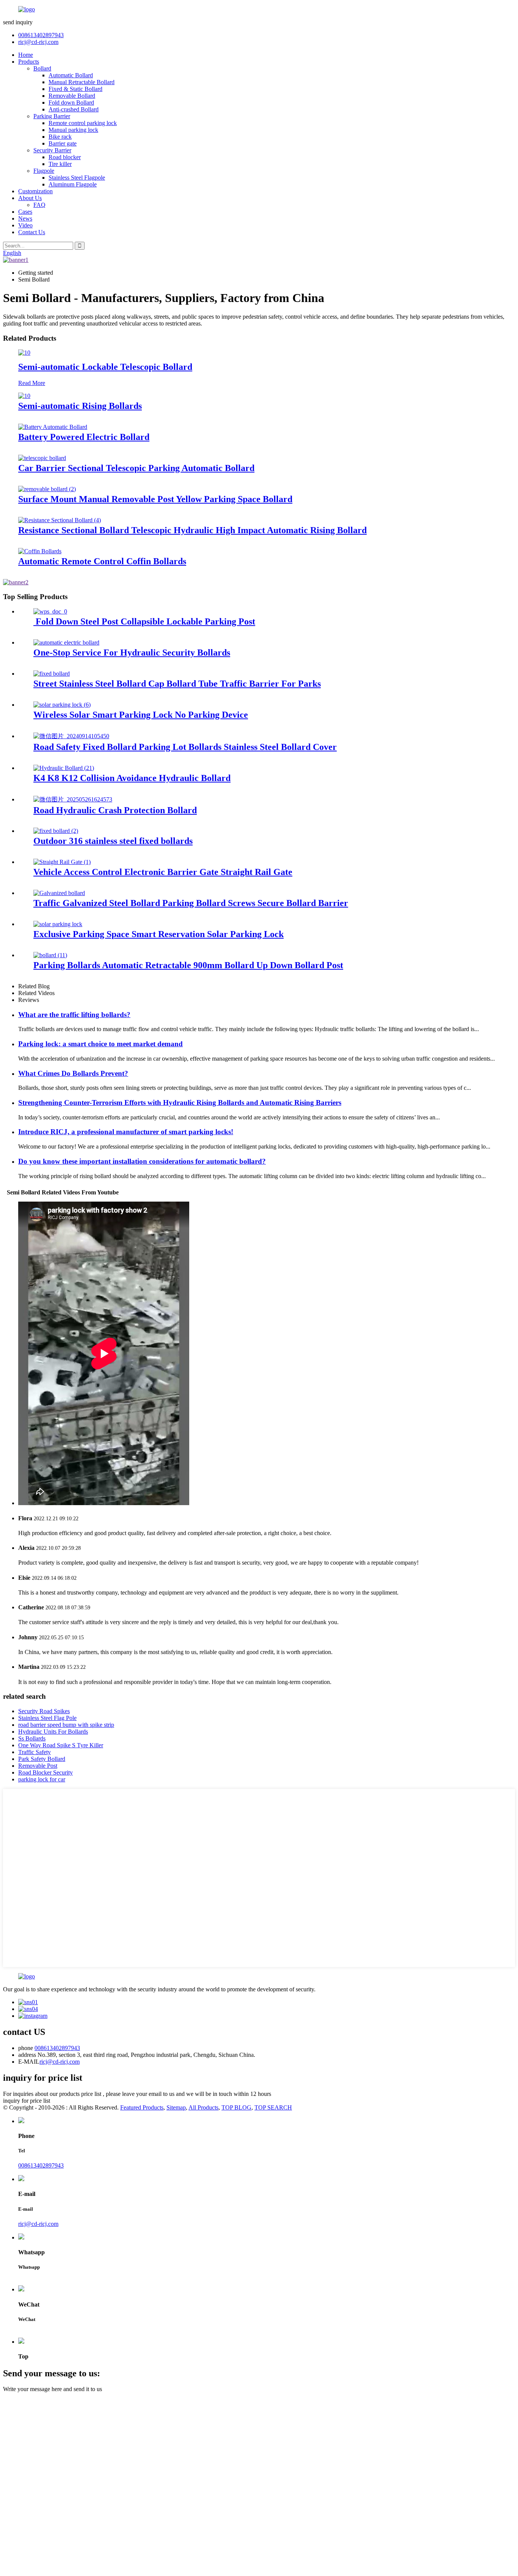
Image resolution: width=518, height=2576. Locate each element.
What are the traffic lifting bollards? (74, 1015)
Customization (35, 191)
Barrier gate (63, 143)
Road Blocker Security (46, 1772)
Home (26, 55)
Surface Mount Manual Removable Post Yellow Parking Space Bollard (155, 499)
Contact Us (32, 232)
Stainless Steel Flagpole (77, 178)
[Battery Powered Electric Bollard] (53, 427)
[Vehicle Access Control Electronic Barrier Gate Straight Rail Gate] (62, 862)
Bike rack (60, 137)
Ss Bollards (32, 1738)
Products (29, 62)
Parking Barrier (52, 116)
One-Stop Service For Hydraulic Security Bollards (132, 653)
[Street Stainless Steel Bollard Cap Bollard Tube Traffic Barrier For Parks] (52, 674)
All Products (203, 2107)
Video (25, 225)
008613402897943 (41, 35)
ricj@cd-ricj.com (38, 42)
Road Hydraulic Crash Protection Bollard (115, 810)
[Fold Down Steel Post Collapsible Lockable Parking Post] (50, 611)
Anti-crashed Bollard (74, 109)
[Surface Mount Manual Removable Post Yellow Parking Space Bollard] (47, 489)
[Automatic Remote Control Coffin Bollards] (40, 551)
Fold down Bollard (71, 103)
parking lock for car (42, 1779)
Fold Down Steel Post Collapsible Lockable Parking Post (144, 621)
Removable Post (38, 1766)
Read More (32, 383)
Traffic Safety (35, 1752)
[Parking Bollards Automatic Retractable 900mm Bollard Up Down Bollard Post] (50, 955)
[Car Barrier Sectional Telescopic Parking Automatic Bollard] (42, 458)
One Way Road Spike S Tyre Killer (61, 1745)
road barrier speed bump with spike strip (66, 1725)
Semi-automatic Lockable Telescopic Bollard (105, 367)
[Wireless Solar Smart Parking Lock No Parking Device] (62, 705)
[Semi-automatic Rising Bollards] (24, 396)
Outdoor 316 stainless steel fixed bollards (113, 841)
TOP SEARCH (273, 2107)
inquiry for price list (27, 2101)
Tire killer (60, 164)
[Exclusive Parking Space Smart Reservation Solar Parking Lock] (58, 924)
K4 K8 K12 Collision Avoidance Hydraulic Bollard (132, 778)
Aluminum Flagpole (73, 184)
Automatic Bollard (71, 75)
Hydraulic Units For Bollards (53, 1732)
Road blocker (65, 157)
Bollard (42, 68)
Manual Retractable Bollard (82, 82)
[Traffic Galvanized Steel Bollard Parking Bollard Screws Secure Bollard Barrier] (59, 893)
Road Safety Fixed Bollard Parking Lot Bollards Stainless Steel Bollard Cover (185, 747)
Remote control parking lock (83, 123)
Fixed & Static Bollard (75, 89)
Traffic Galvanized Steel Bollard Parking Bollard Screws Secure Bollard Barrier (191, 903)
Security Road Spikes (44, 1711)
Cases (25, 212)
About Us (30, 198)
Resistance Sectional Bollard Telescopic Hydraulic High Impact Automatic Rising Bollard (192, 530)
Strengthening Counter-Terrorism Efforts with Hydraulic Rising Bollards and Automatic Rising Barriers (180, 1103)
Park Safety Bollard (42, 1759)
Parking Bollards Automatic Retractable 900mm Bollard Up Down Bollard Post (188, 965)
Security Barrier (52, 150)
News (25, 218)
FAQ (39, 205)
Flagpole (44, 171)
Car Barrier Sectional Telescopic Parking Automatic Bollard (136, 468)
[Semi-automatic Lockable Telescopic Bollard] (24, 353)
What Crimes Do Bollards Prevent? (73, 1073)
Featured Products (142, 2107)
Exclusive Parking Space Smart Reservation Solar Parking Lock (159, 934)
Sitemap (176, 2107)
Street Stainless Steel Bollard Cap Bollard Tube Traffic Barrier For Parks (177, 684)
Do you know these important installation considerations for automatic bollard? (142, 1161)
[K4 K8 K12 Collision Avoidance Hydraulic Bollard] (64, 768)
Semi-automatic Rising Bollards (80, 406)
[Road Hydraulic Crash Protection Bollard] (73, 799)
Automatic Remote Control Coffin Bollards (102, 561)
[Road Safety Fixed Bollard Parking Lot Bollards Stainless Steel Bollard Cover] (71, 736)
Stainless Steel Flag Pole (47, 1718)
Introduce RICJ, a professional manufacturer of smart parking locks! (126, 1132)
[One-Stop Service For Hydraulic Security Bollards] (66, 642)
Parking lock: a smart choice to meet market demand (100, 1044)
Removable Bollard (72, 96)
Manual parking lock (73, 130)
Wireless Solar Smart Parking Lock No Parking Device (141, 715)
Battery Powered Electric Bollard (84, 437)
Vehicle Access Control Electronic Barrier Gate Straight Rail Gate (163, 872)
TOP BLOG (236, 2107)
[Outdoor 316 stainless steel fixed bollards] (56, 831)
